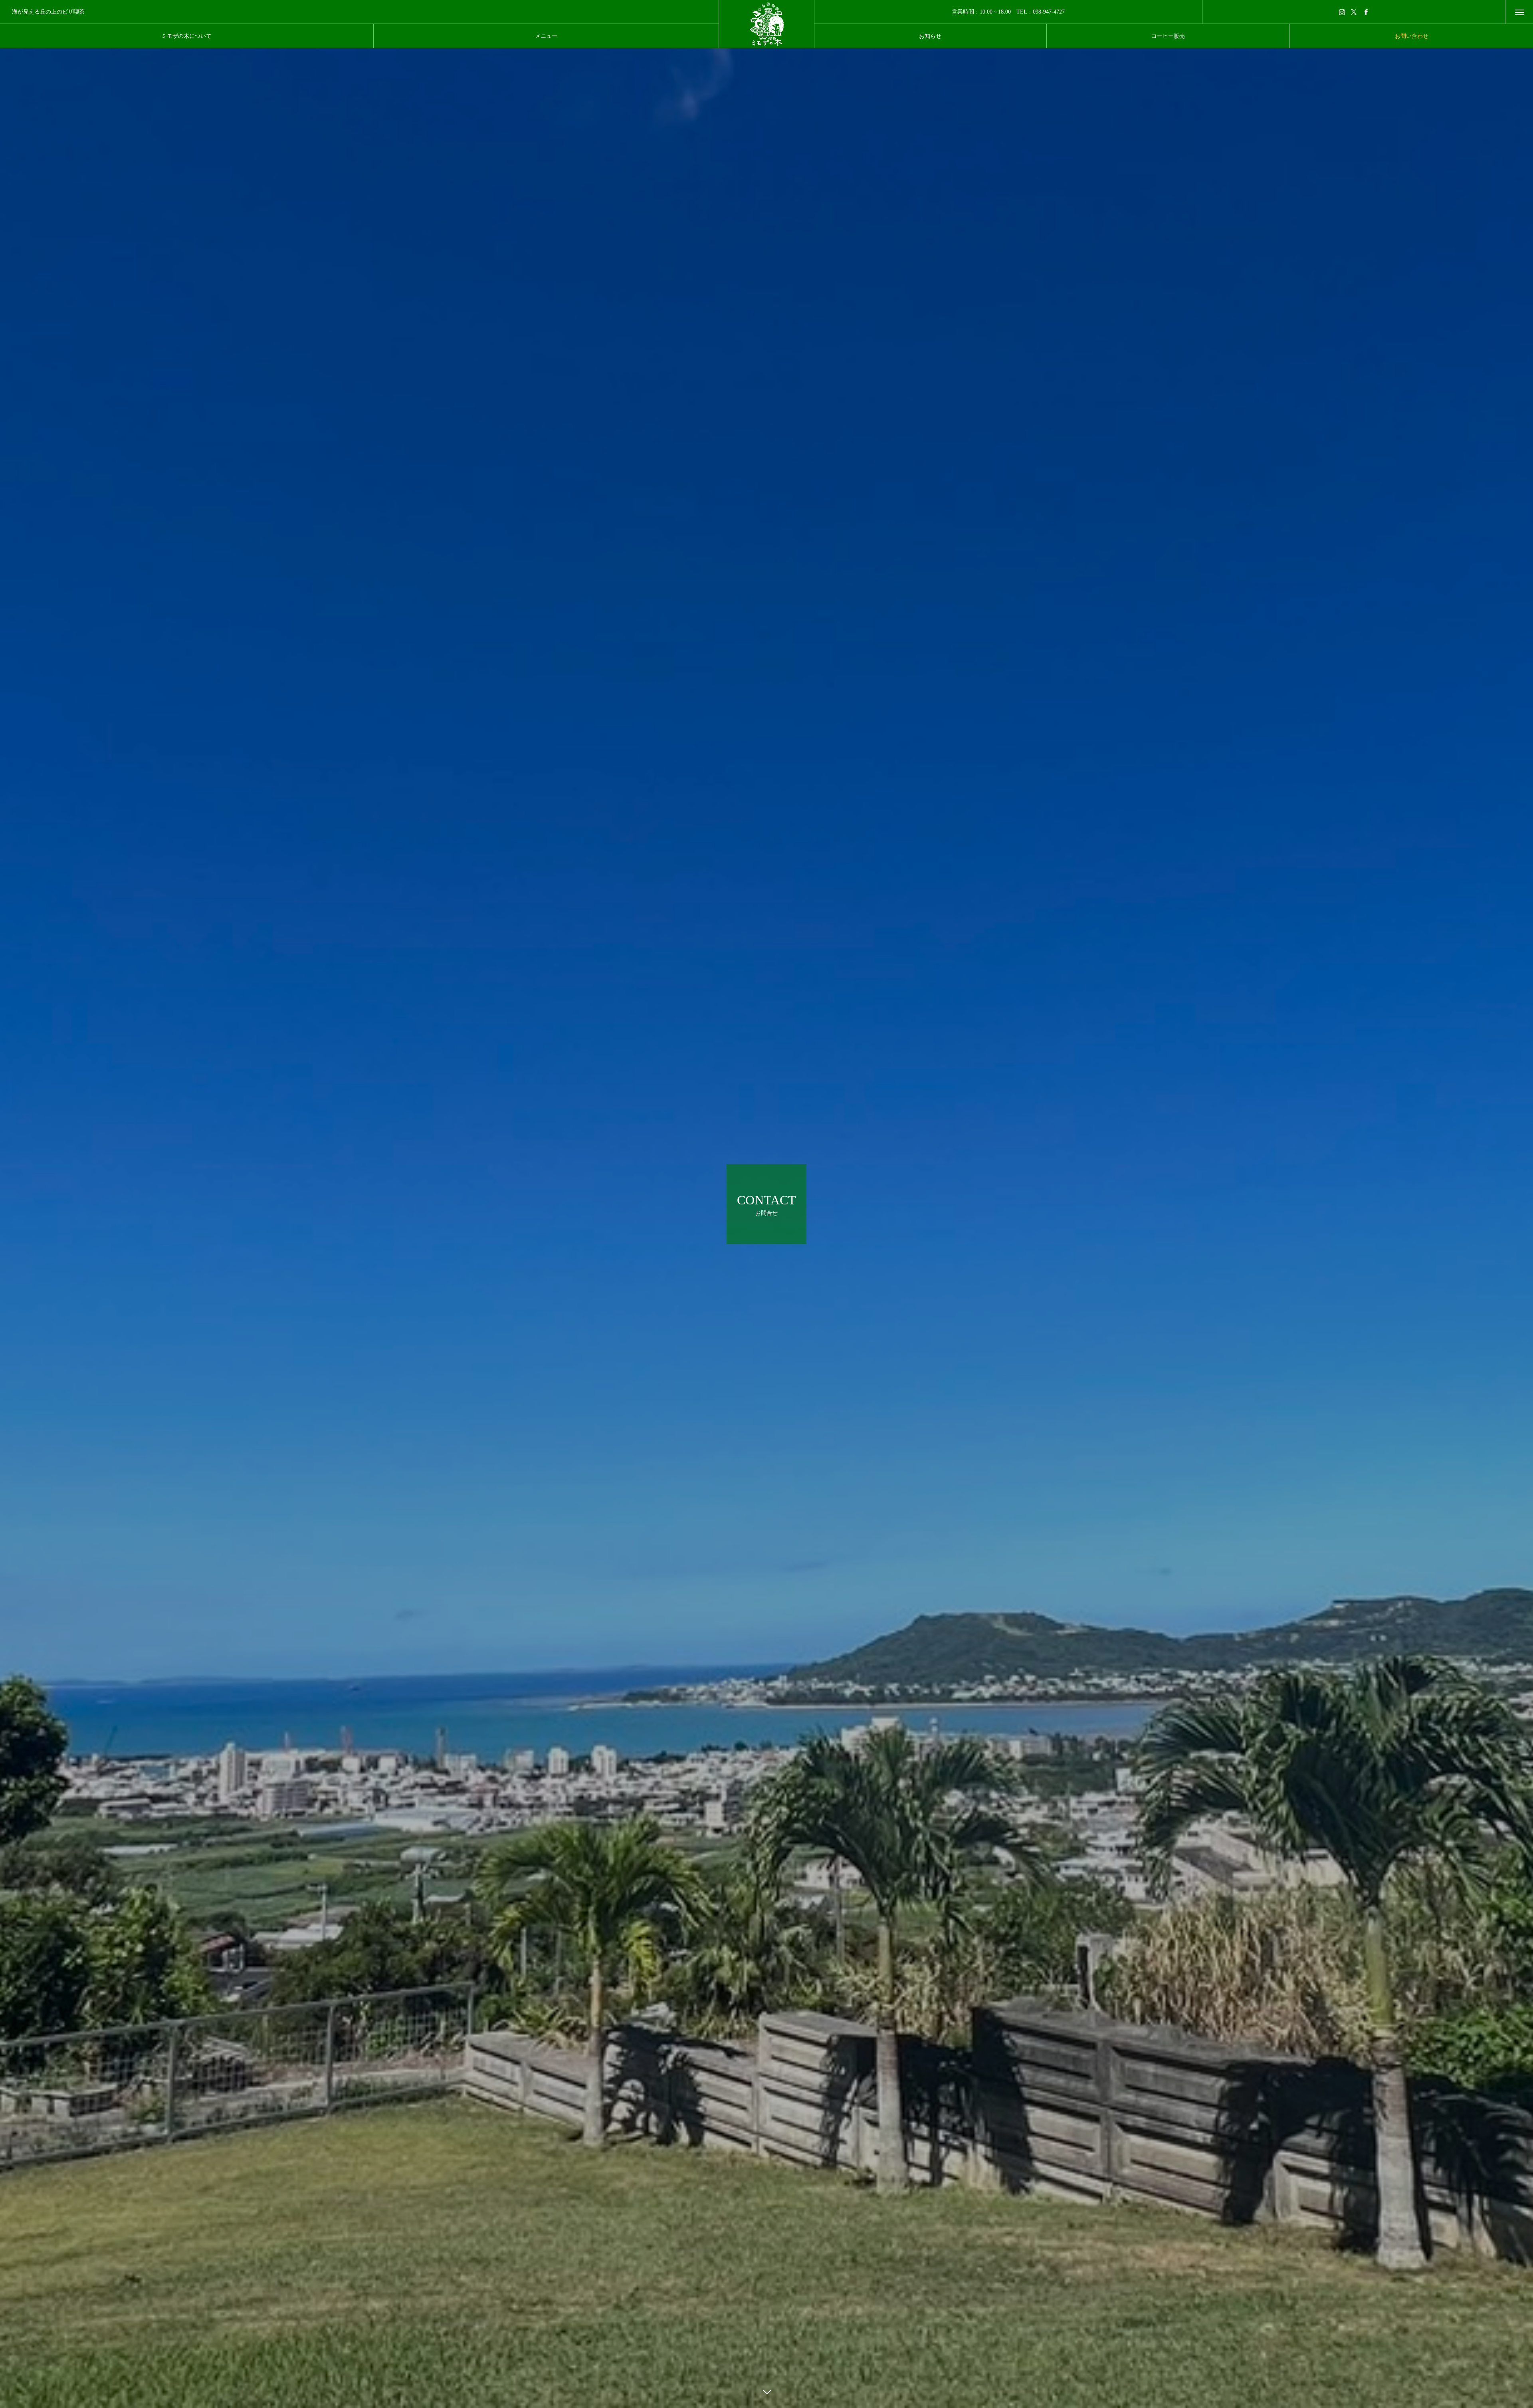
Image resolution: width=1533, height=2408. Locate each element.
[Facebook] (1366, 12)
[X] (1354, 12)
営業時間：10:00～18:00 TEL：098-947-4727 (1008, 12)
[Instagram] (1342, 12)
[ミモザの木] (766, 24)
